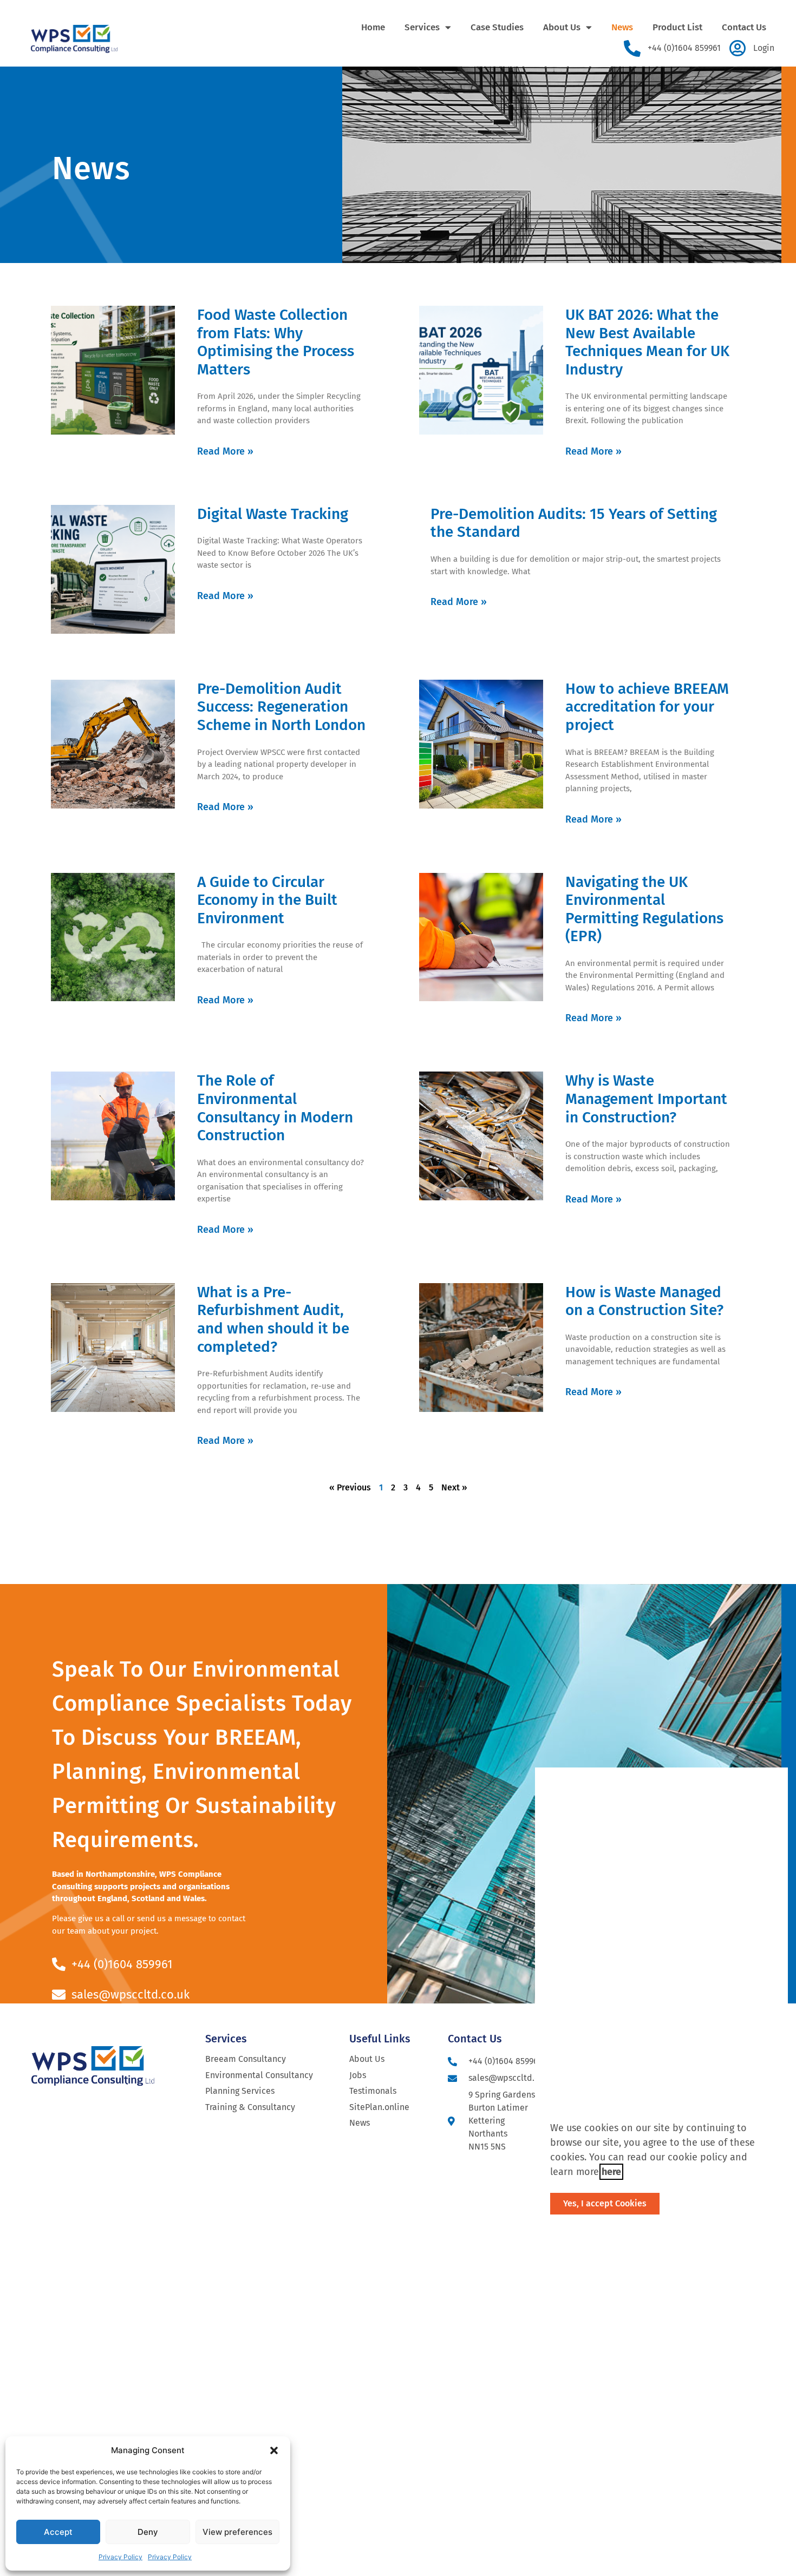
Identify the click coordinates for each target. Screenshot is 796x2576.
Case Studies (497, 27)
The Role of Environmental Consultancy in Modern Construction (275, 1108)
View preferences (237, 2532)
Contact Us (744, 27)
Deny (148, 2532)
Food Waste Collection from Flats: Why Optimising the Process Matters (276, 342)
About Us (562, 27)
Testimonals (373, 2091)
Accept (58, 2532)
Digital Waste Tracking (273, 514)
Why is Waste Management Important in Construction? (646, 1099)
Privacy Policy (120, 2557)
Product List (677, 27)
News (622, 27)
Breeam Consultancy (246, 2059)
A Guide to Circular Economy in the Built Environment (267, 900)
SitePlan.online (379, 2107)
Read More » (225, 451)
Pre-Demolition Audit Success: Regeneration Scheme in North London (281, 707)
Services (422, 27)
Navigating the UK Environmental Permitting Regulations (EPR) (644, 909)
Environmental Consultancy (259, 2075)
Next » (454, 1487)
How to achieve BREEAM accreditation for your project (647, 707)
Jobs (358, 2075)
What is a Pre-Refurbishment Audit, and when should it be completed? (273, 1319)
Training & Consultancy (250, 2107)
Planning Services (240, 2091)
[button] (274, 2450)
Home (373, 27)
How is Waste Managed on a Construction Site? (644, 1301)
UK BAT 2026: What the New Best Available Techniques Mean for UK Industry (647, 342)
